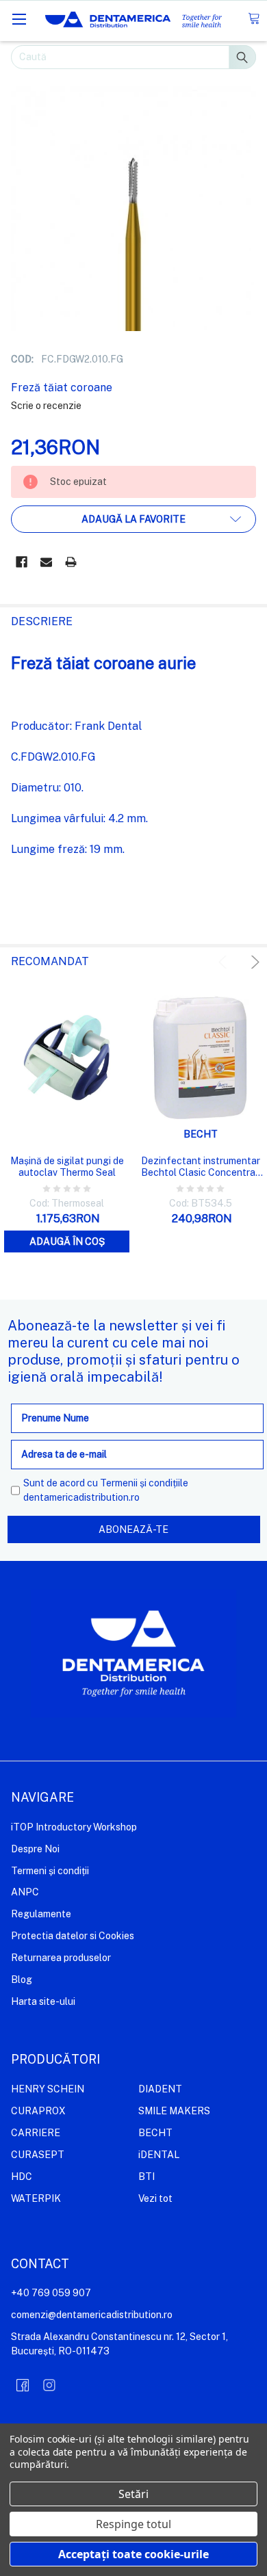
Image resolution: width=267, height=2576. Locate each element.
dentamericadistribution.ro (81, 1497)
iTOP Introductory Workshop (74, 1827)
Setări (133, 2494)
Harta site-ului (43, 2001)
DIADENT (160, 2089)
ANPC (25, 1892)
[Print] (71, 562)
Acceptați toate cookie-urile (133, 2554)
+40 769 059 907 (51, 2293)
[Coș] (254, 19)
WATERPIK (36, 2198)
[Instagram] (49, 2385)
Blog (22, 1980)
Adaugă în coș (67, 1241)
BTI (147, 2177)
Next (253, 962)
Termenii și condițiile (144, 1483)
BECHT (155, 2133)
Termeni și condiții (50, 1871)
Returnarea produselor (61, 1958)
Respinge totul (133, 2524)
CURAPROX (38, 2111)
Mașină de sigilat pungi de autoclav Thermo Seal (67, 1167)
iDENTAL (159, 2155)
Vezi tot (155, 2198)
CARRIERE (36, 2133)
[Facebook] (22, 562)
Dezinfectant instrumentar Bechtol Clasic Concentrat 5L (201, 1167)
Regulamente (41, 1914)
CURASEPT (38, 2155)
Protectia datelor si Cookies (73, 1936)
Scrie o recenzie (46, 406)
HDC (22, 2177)
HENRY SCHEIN (48, 2089)
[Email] (46, 562)
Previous (225, 962)
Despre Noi (35, 1849)
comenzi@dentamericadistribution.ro (92, 2315)
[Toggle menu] (19, 19)
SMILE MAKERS (174, 2111)
